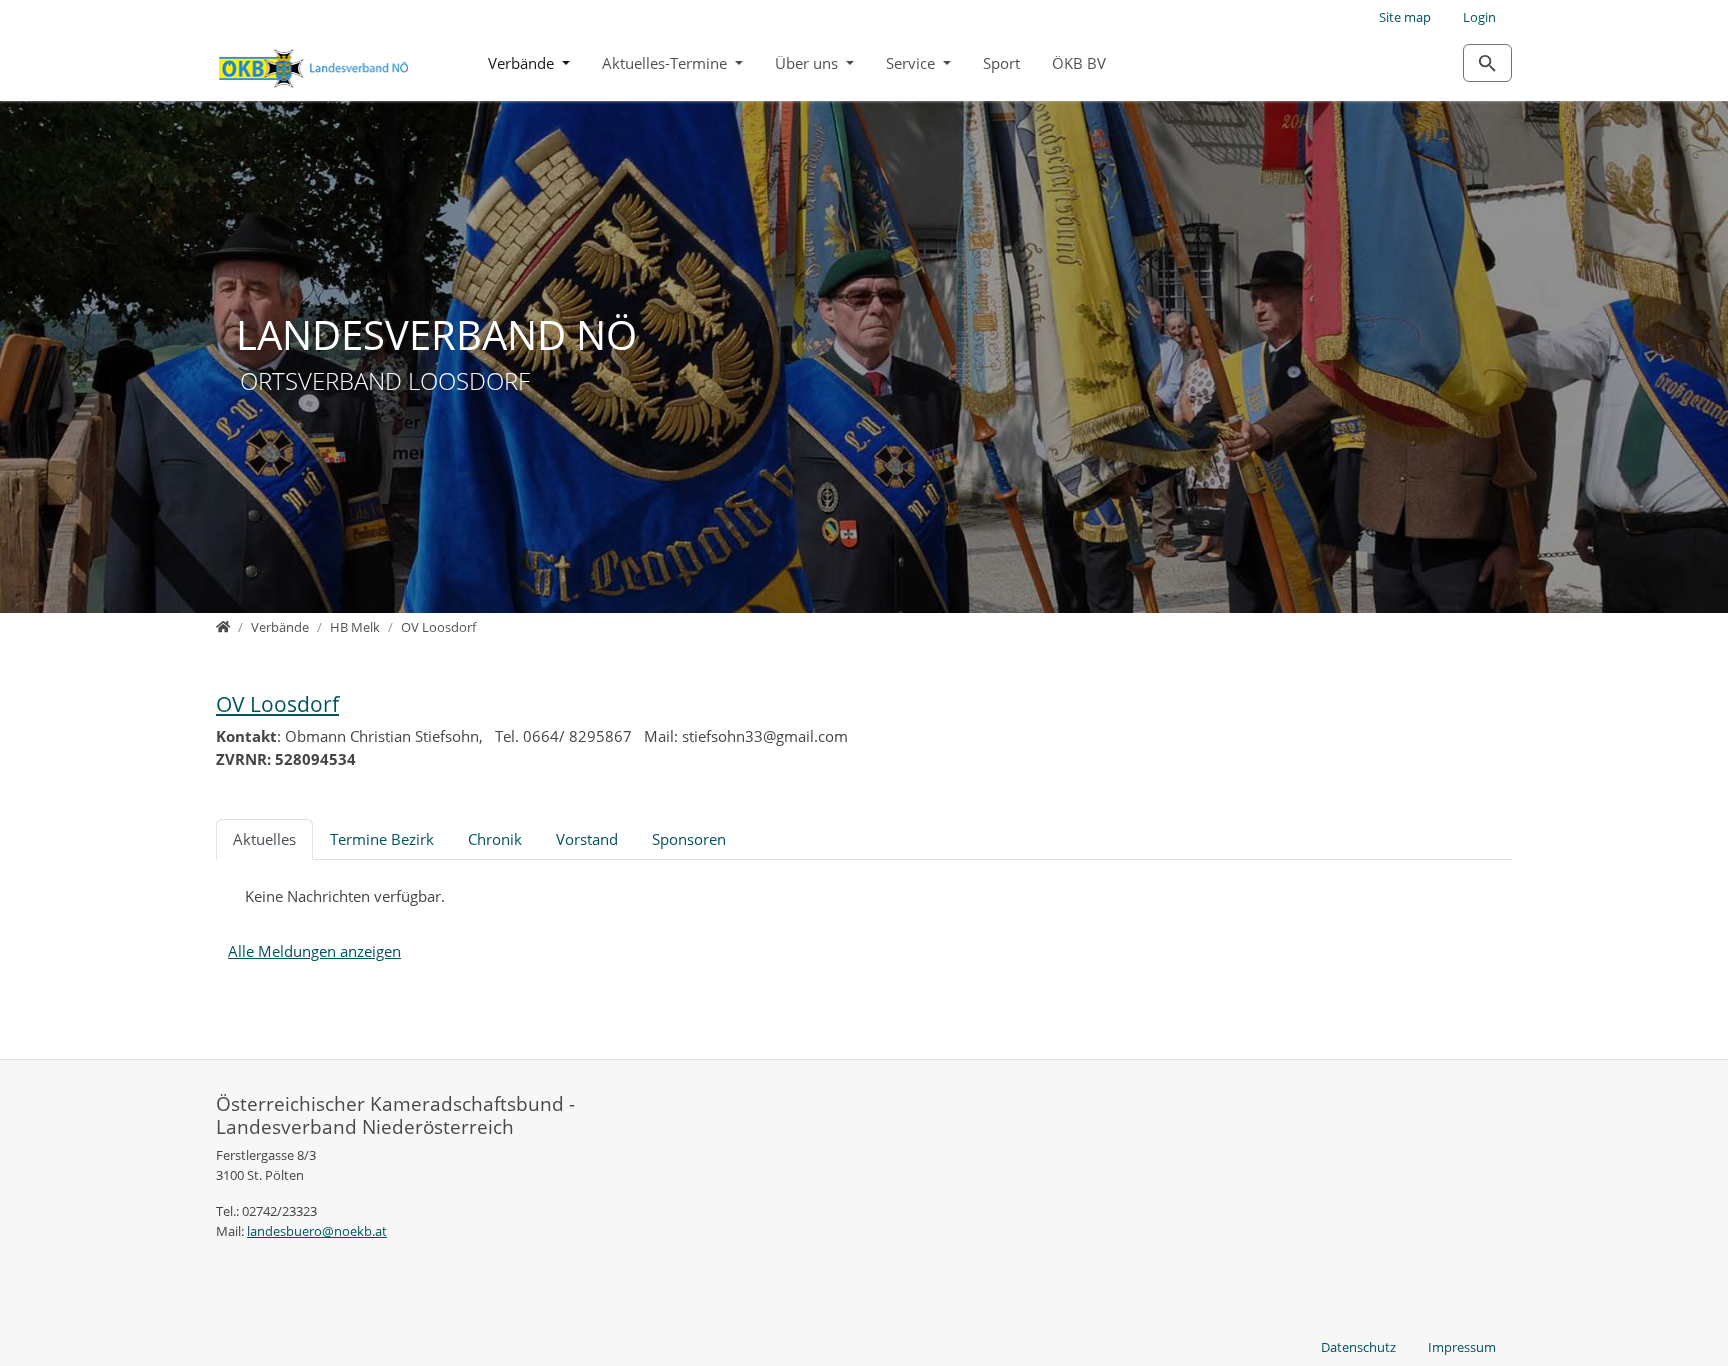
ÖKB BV (1079, 63)
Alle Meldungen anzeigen (314, 951)
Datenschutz (1358, 1347)
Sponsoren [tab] (689, 839)
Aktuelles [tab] (264, 839)
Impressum (1462, 1347)
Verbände (523, 63)
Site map (1405, 17)
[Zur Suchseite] (1487, 63)
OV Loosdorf (277, 704)
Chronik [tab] (495, 839)
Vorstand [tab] (587, 839)
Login (1479, 17)
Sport (1001, 63)
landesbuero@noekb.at (317, 1231)
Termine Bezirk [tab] (382, 839)
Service (912, 63)
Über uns (808, 63)
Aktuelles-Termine (666, 63)
